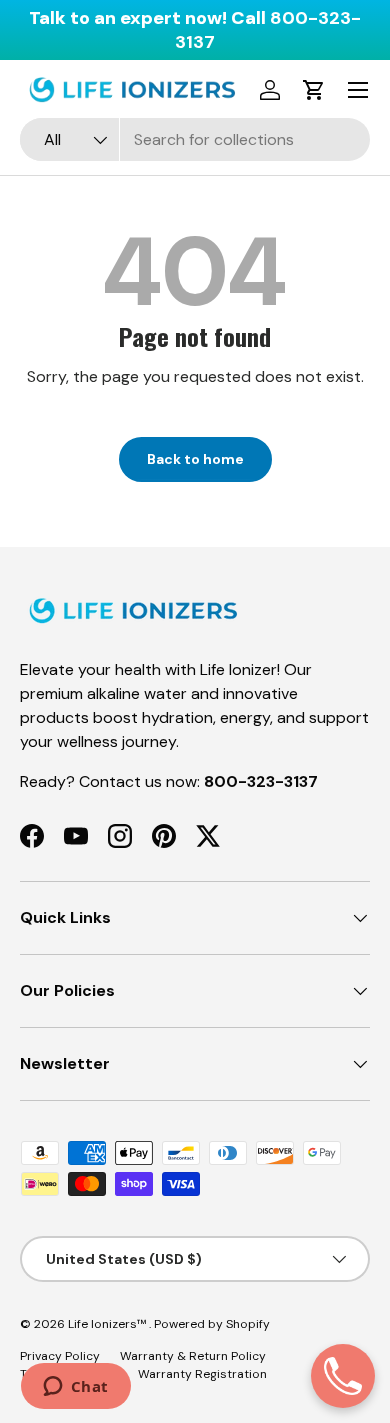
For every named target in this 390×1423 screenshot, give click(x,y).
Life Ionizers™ (108, 1324)
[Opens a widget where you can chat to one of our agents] (75, 1388)
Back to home (195, 459)
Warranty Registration (202, 1374)
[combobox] (195, 139)
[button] (314, 90)
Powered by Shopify (212, 1324)
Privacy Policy (60, 1356)
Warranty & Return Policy (193, 1356)
